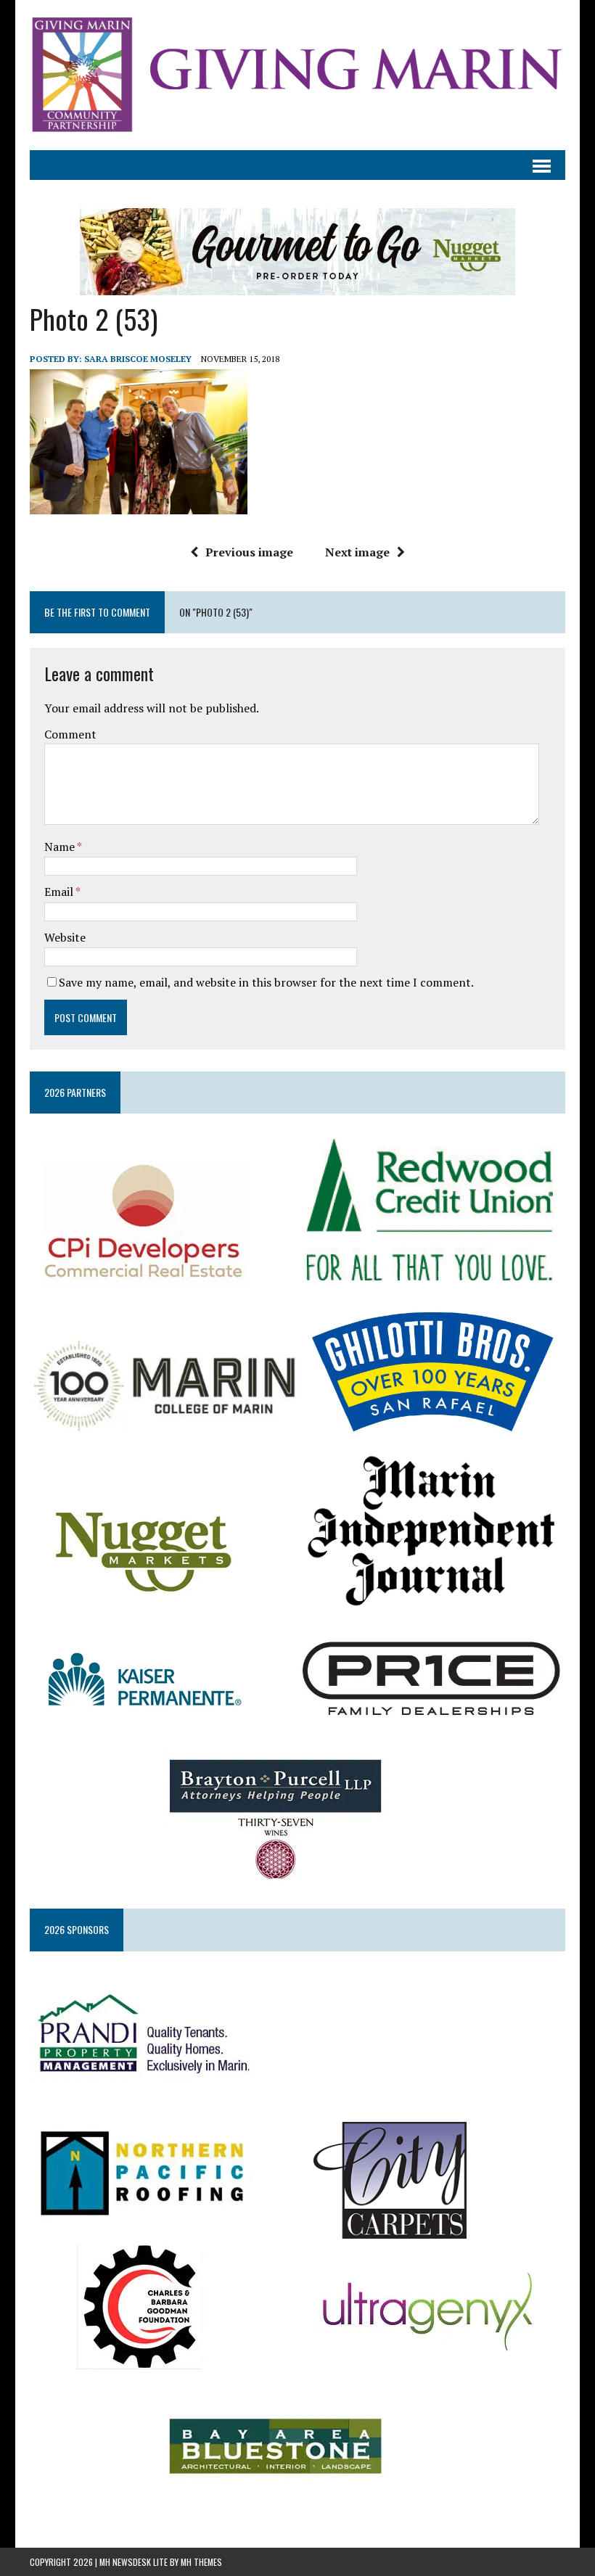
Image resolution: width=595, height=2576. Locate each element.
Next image (357, 552)
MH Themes (201, 2562)
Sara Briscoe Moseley (138, 359)
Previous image (249, 552)
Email (60, 892)
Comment (70, 734)
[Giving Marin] (297, 75)
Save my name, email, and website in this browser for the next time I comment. (266, 982)
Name (61, 847)
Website (65, 937)
